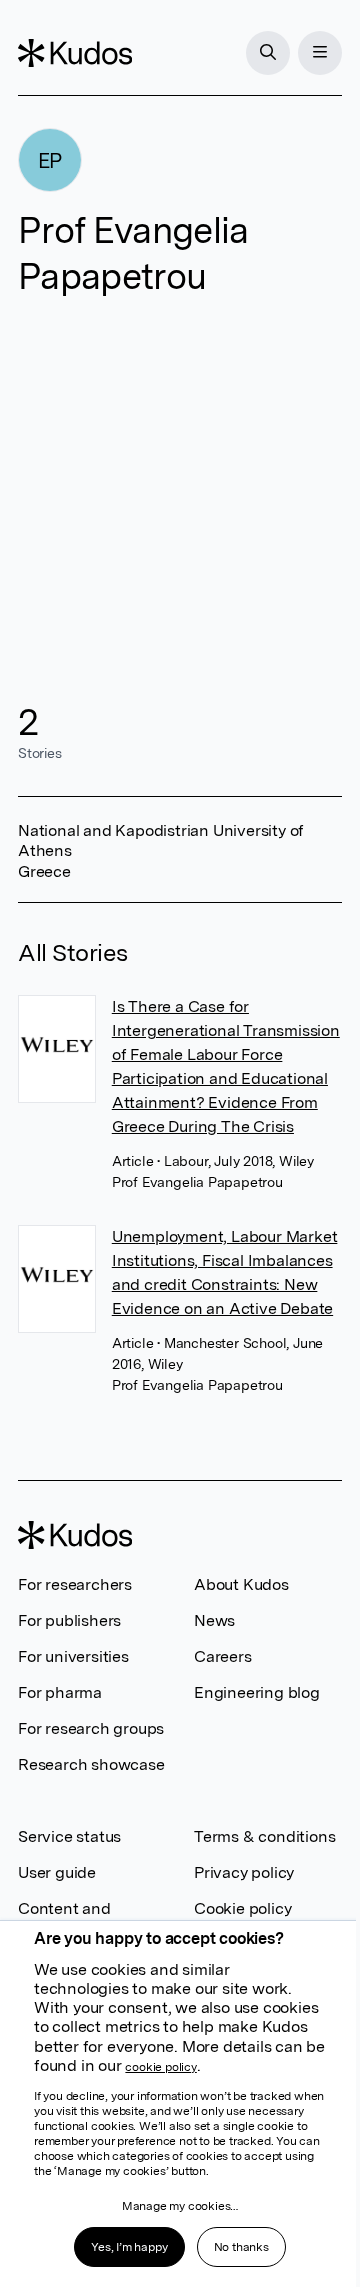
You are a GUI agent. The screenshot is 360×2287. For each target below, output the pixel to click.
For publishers (69, 1620)
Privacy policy (244, 1872)
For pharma (60, 1692)
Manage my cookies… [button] (180, 2206)
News (214, 1620)
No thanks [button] (241, 2247)
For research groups (91, 1728)
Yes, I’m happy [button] (129, 2247)
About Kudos (241, 1584)
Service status (69, 1836)
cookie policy (160, 2067)
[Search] (268, 53)
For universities (73, 1656)
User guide (57, 1872)
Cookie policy (242, 1908)
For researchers (75, 1584)
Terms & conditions (264, 1836)
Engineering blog (257, 1692)
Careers (223, 1656)
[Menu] (320, 53)
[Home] (75, 53)
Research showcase (91, 1764)
